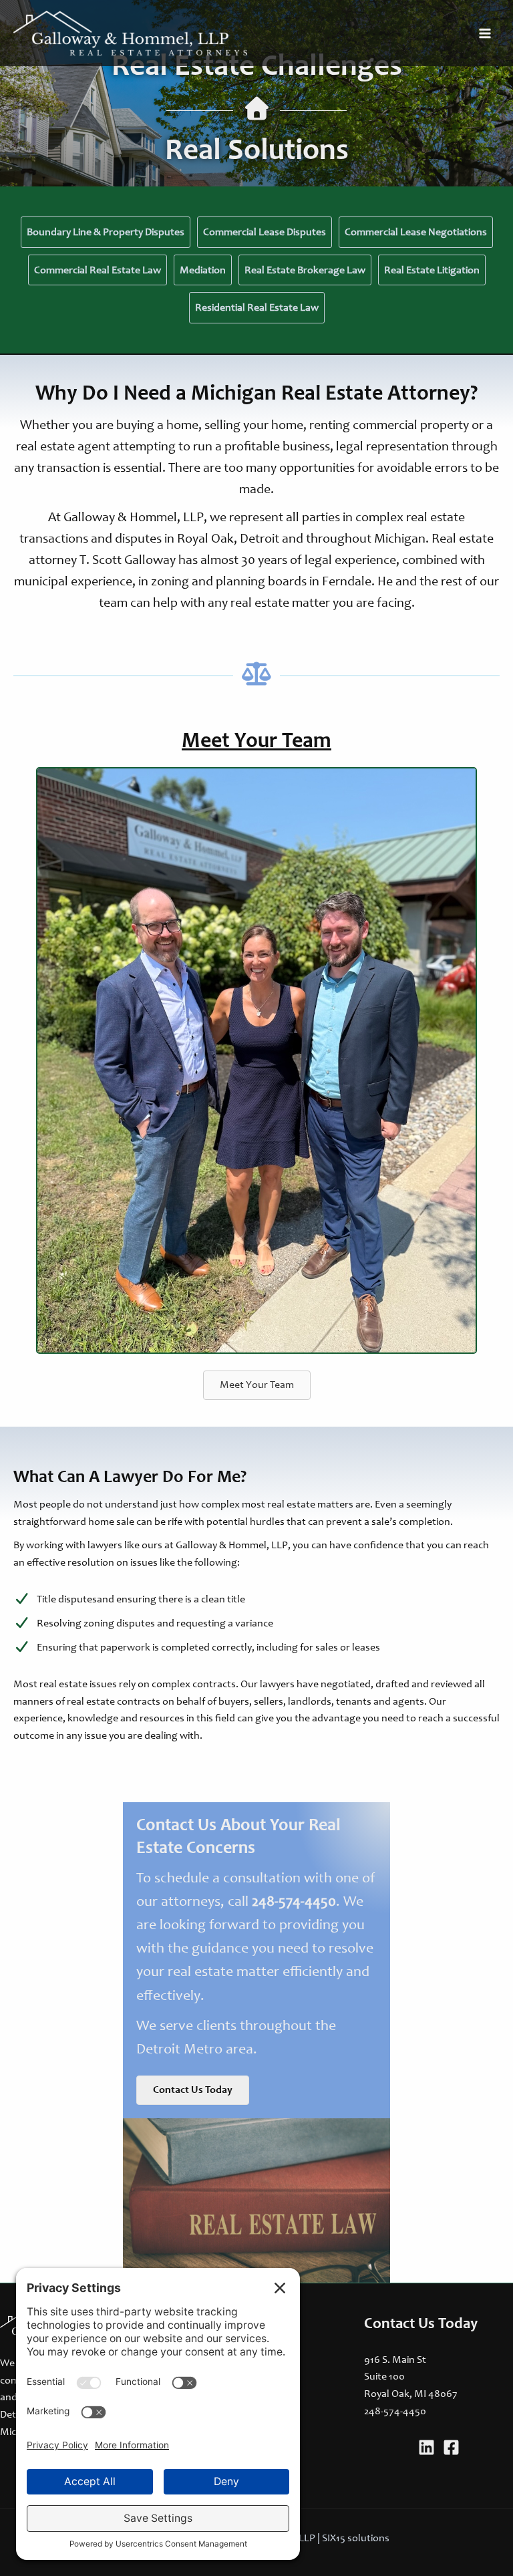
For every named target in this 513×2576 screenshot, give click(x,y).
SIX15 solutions (356, 2539)
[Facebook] (451, 2447)
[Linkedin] (426, 2447)
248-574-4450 (294, 1902)
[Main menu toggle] (485, 33)
